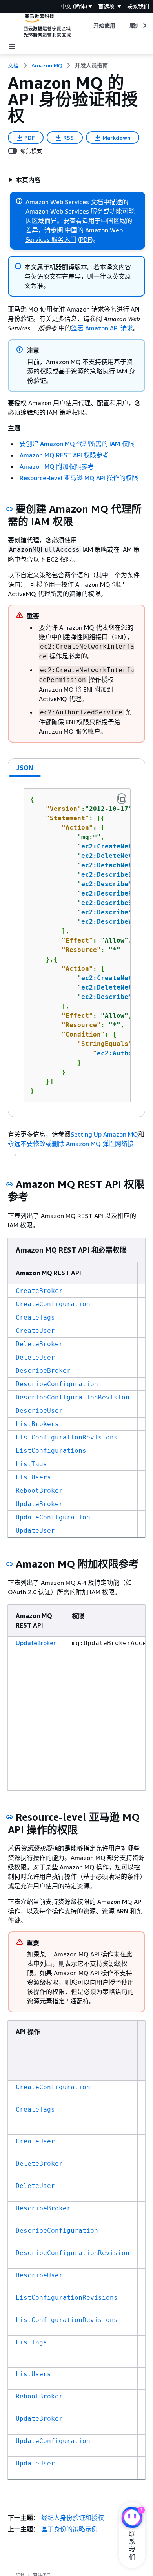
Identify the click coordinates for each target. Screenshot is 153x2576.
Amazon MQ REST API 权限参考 (64, 455)
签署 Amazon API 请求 (102, 328)
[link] (91, 65)
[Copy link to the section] (9, 509)
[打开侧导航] (12, 46)
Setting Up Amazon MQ (104, 1134)
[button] (25, 180)
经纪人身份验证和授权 (73, 2518)
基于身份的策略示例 (69, 2529)
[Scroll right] (144, 25)
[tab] (25, 768)
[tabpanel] (76, 947)
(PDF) (86, 239)
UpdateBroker (36, 1643)
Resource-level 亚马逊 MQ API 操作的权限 (79, 478)
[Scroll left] (87, 25)
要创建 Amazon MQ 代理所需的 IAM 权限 (77, 444)
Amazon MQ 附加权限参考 (57, 466)
